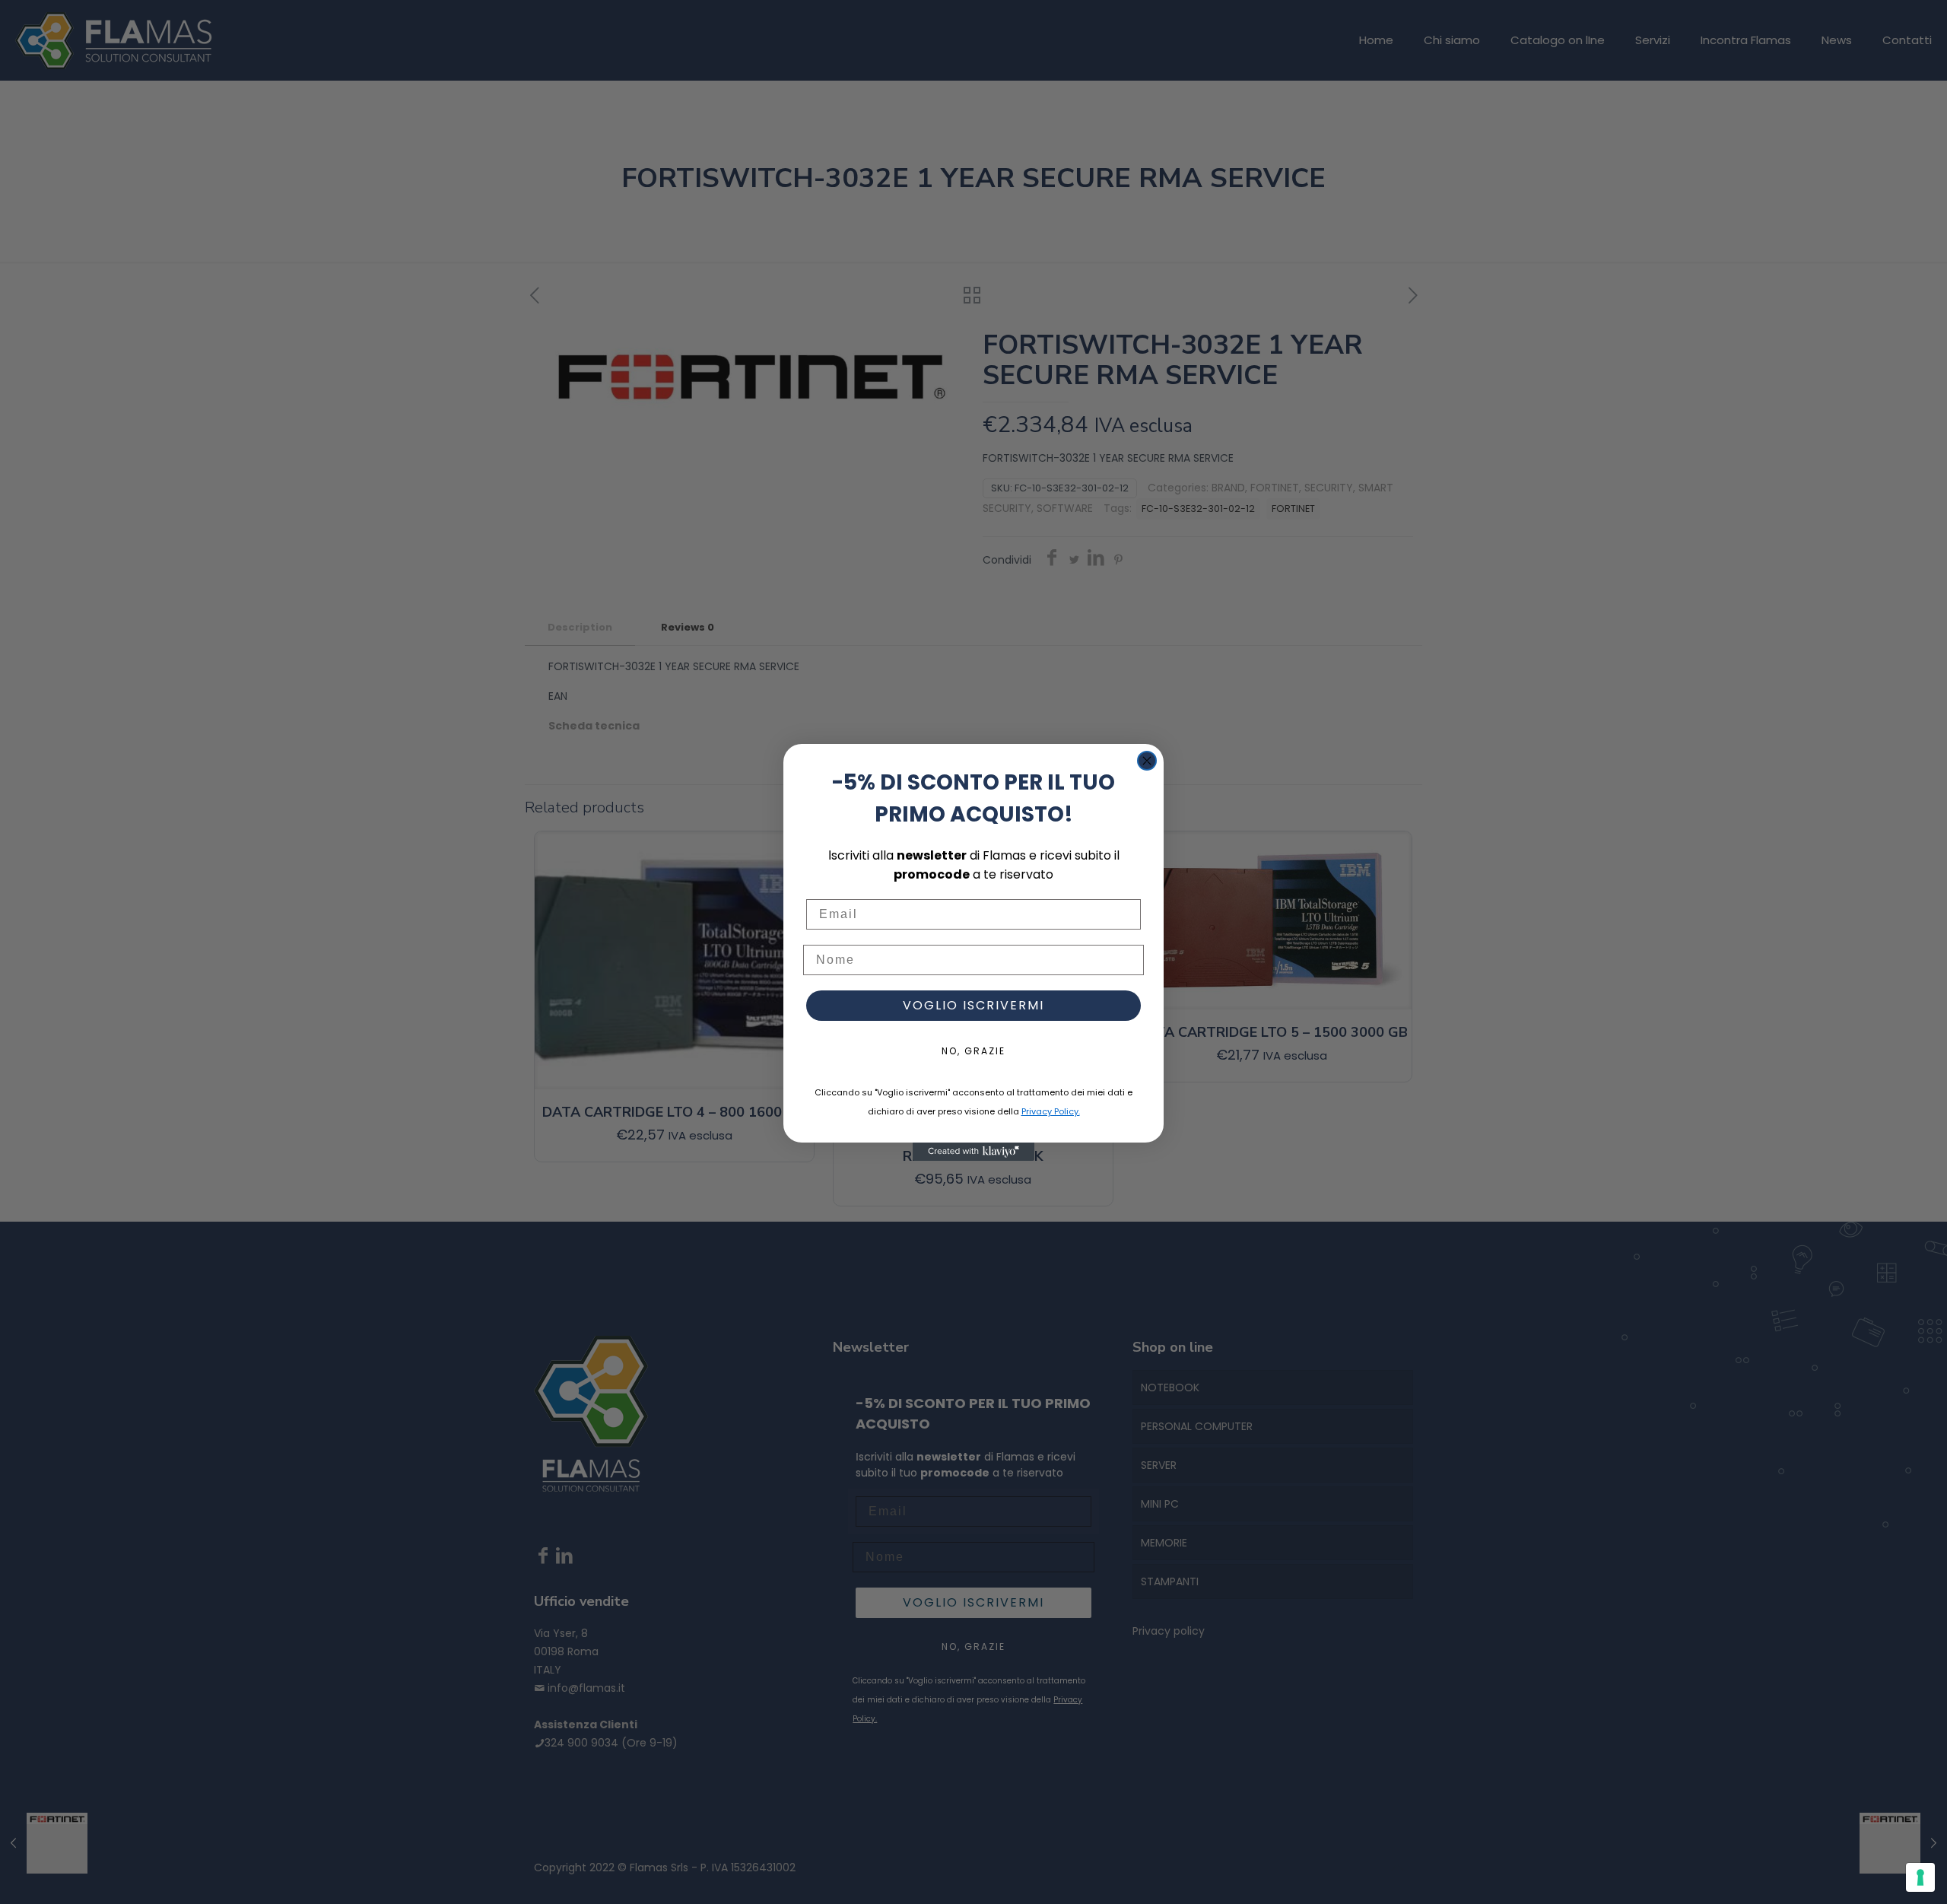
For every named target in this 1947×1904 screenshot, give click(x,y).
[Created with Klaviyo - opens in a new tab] (973, 1152)
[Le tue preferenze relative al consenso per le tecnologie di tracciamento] (1920, 1877)
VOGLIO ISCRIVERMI (973, 1005)
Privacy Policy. (1051, 1111)
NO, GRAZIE (973, 1051)
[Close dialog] (1147, 761)
